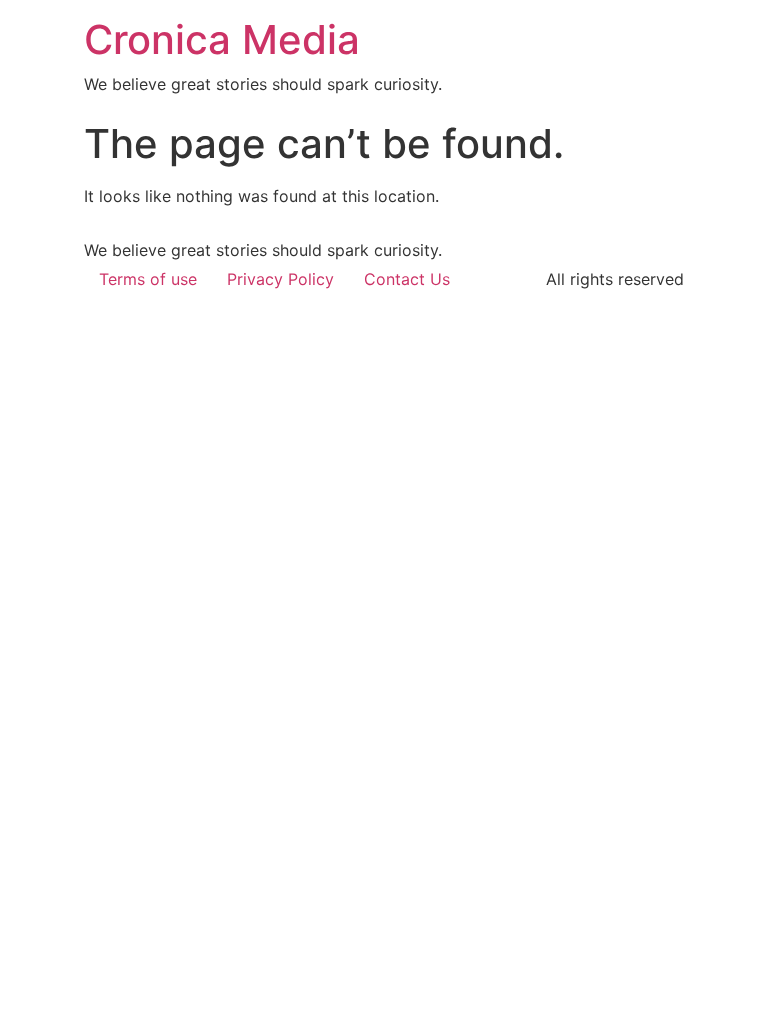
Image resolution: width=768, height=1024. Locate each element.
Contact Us (407, 279)
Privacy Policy (280, 279)
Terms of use (148, 279)
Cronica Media (222, 39)
